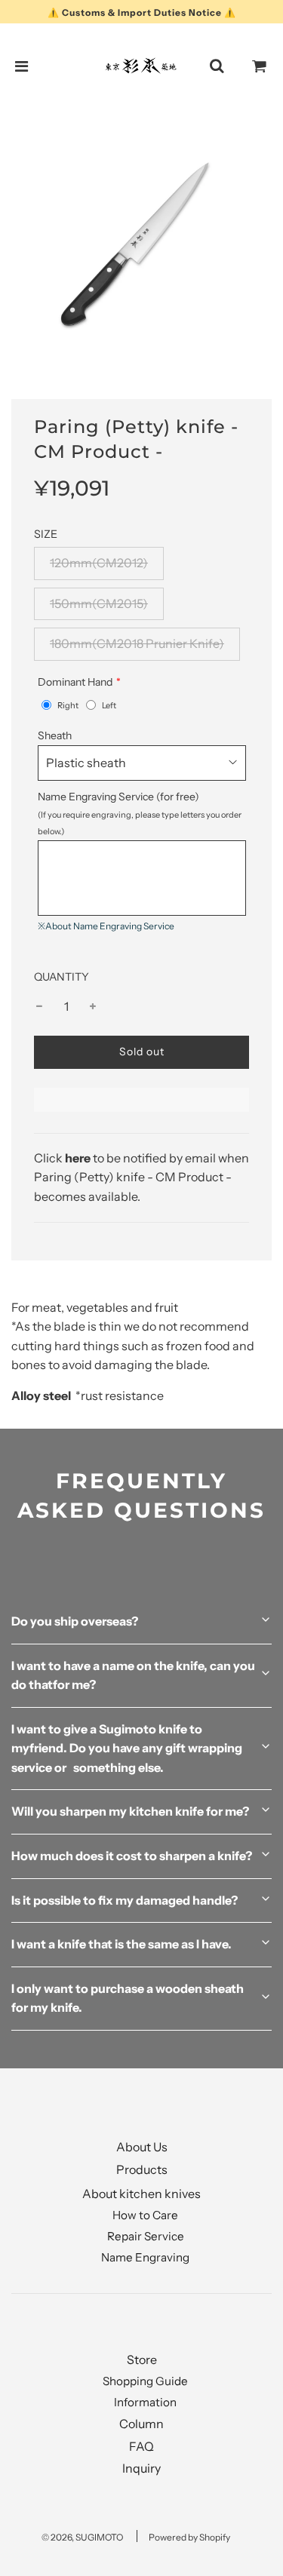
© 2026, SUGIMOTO (82, 2537)
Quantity (62, 977)
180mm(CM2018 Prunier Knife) (137, 643)
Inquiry (141, 2468)
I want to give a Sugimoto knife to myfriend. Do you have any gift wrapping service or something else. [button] (127, 1748)
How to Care (145, 2215)
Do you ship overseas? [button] (75, 1621)
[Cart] (260, 66)
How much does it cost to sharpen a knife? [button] (132, 1856)
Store (142, 2360)
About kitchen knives (141, 2194)
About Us (142, 2147)
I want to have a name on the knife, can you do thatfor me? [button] (133, 1675)
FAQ (141, 2446)
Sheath (55, 735)
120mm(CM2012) (99, 563)
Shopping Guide (145, 2381)
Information (145, 2402)
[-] (39, 1007)
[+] (93, 1007)
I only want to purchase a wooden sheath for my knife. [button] (128, 1998)
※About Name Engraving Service (106, 926)
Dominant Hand (75, 682)
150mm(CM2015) (99, 603)
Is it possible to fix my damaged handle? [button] (125, 1900)
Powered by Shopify (189, 2537)
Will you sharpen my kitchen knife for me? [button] (130, 1811)
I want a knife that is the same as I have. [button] (122, 1944)
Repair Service (146, 2236)
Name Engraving (145, 2257)
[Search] (217, 66)
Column (141, 2424)
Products (142, 2169)
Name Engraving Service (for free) (140, 813)
